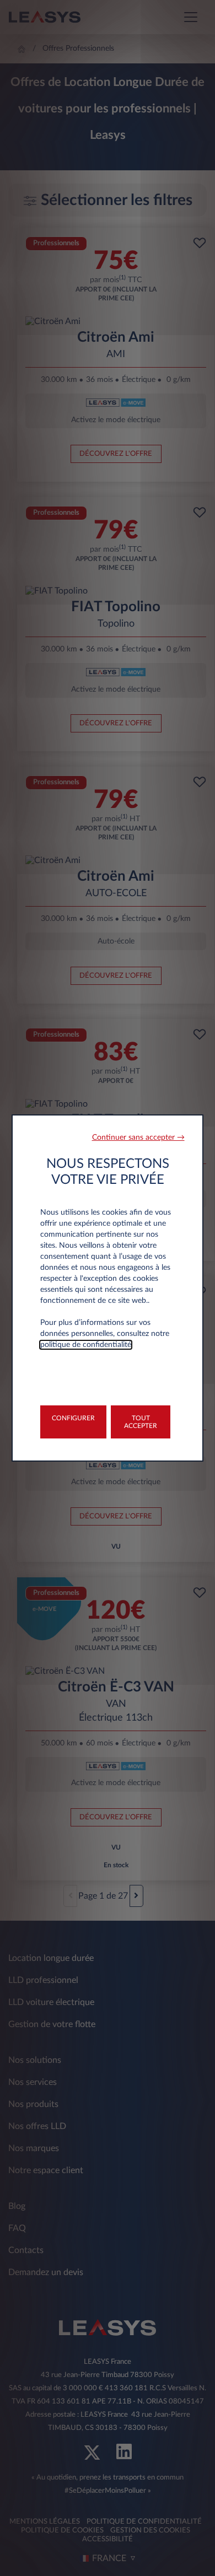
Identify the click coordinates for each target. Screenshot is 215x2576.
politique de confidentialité (86, 1345)
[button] (138, 1138)
